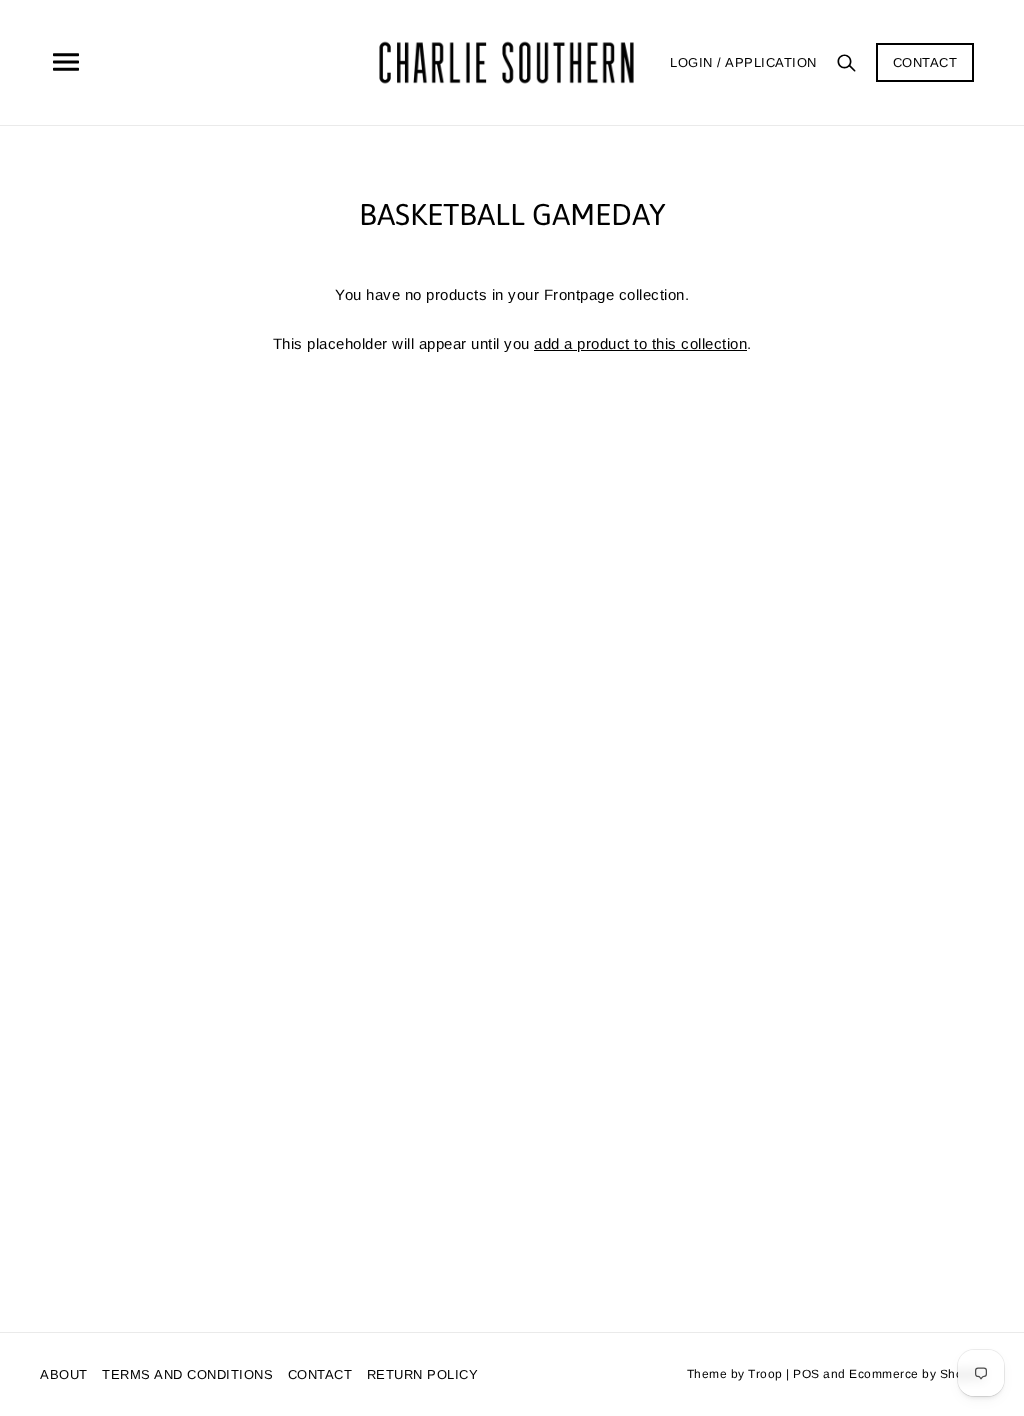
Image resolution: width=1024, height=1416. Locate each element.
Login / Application (743, 62)
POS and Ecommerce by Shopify (888, 1374)
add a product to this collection (640, 343)
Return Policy (423, 1374)
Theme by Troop (735, 1374)
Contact (925, 62)
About (64, 1374)
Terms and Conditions (187, 1374)
